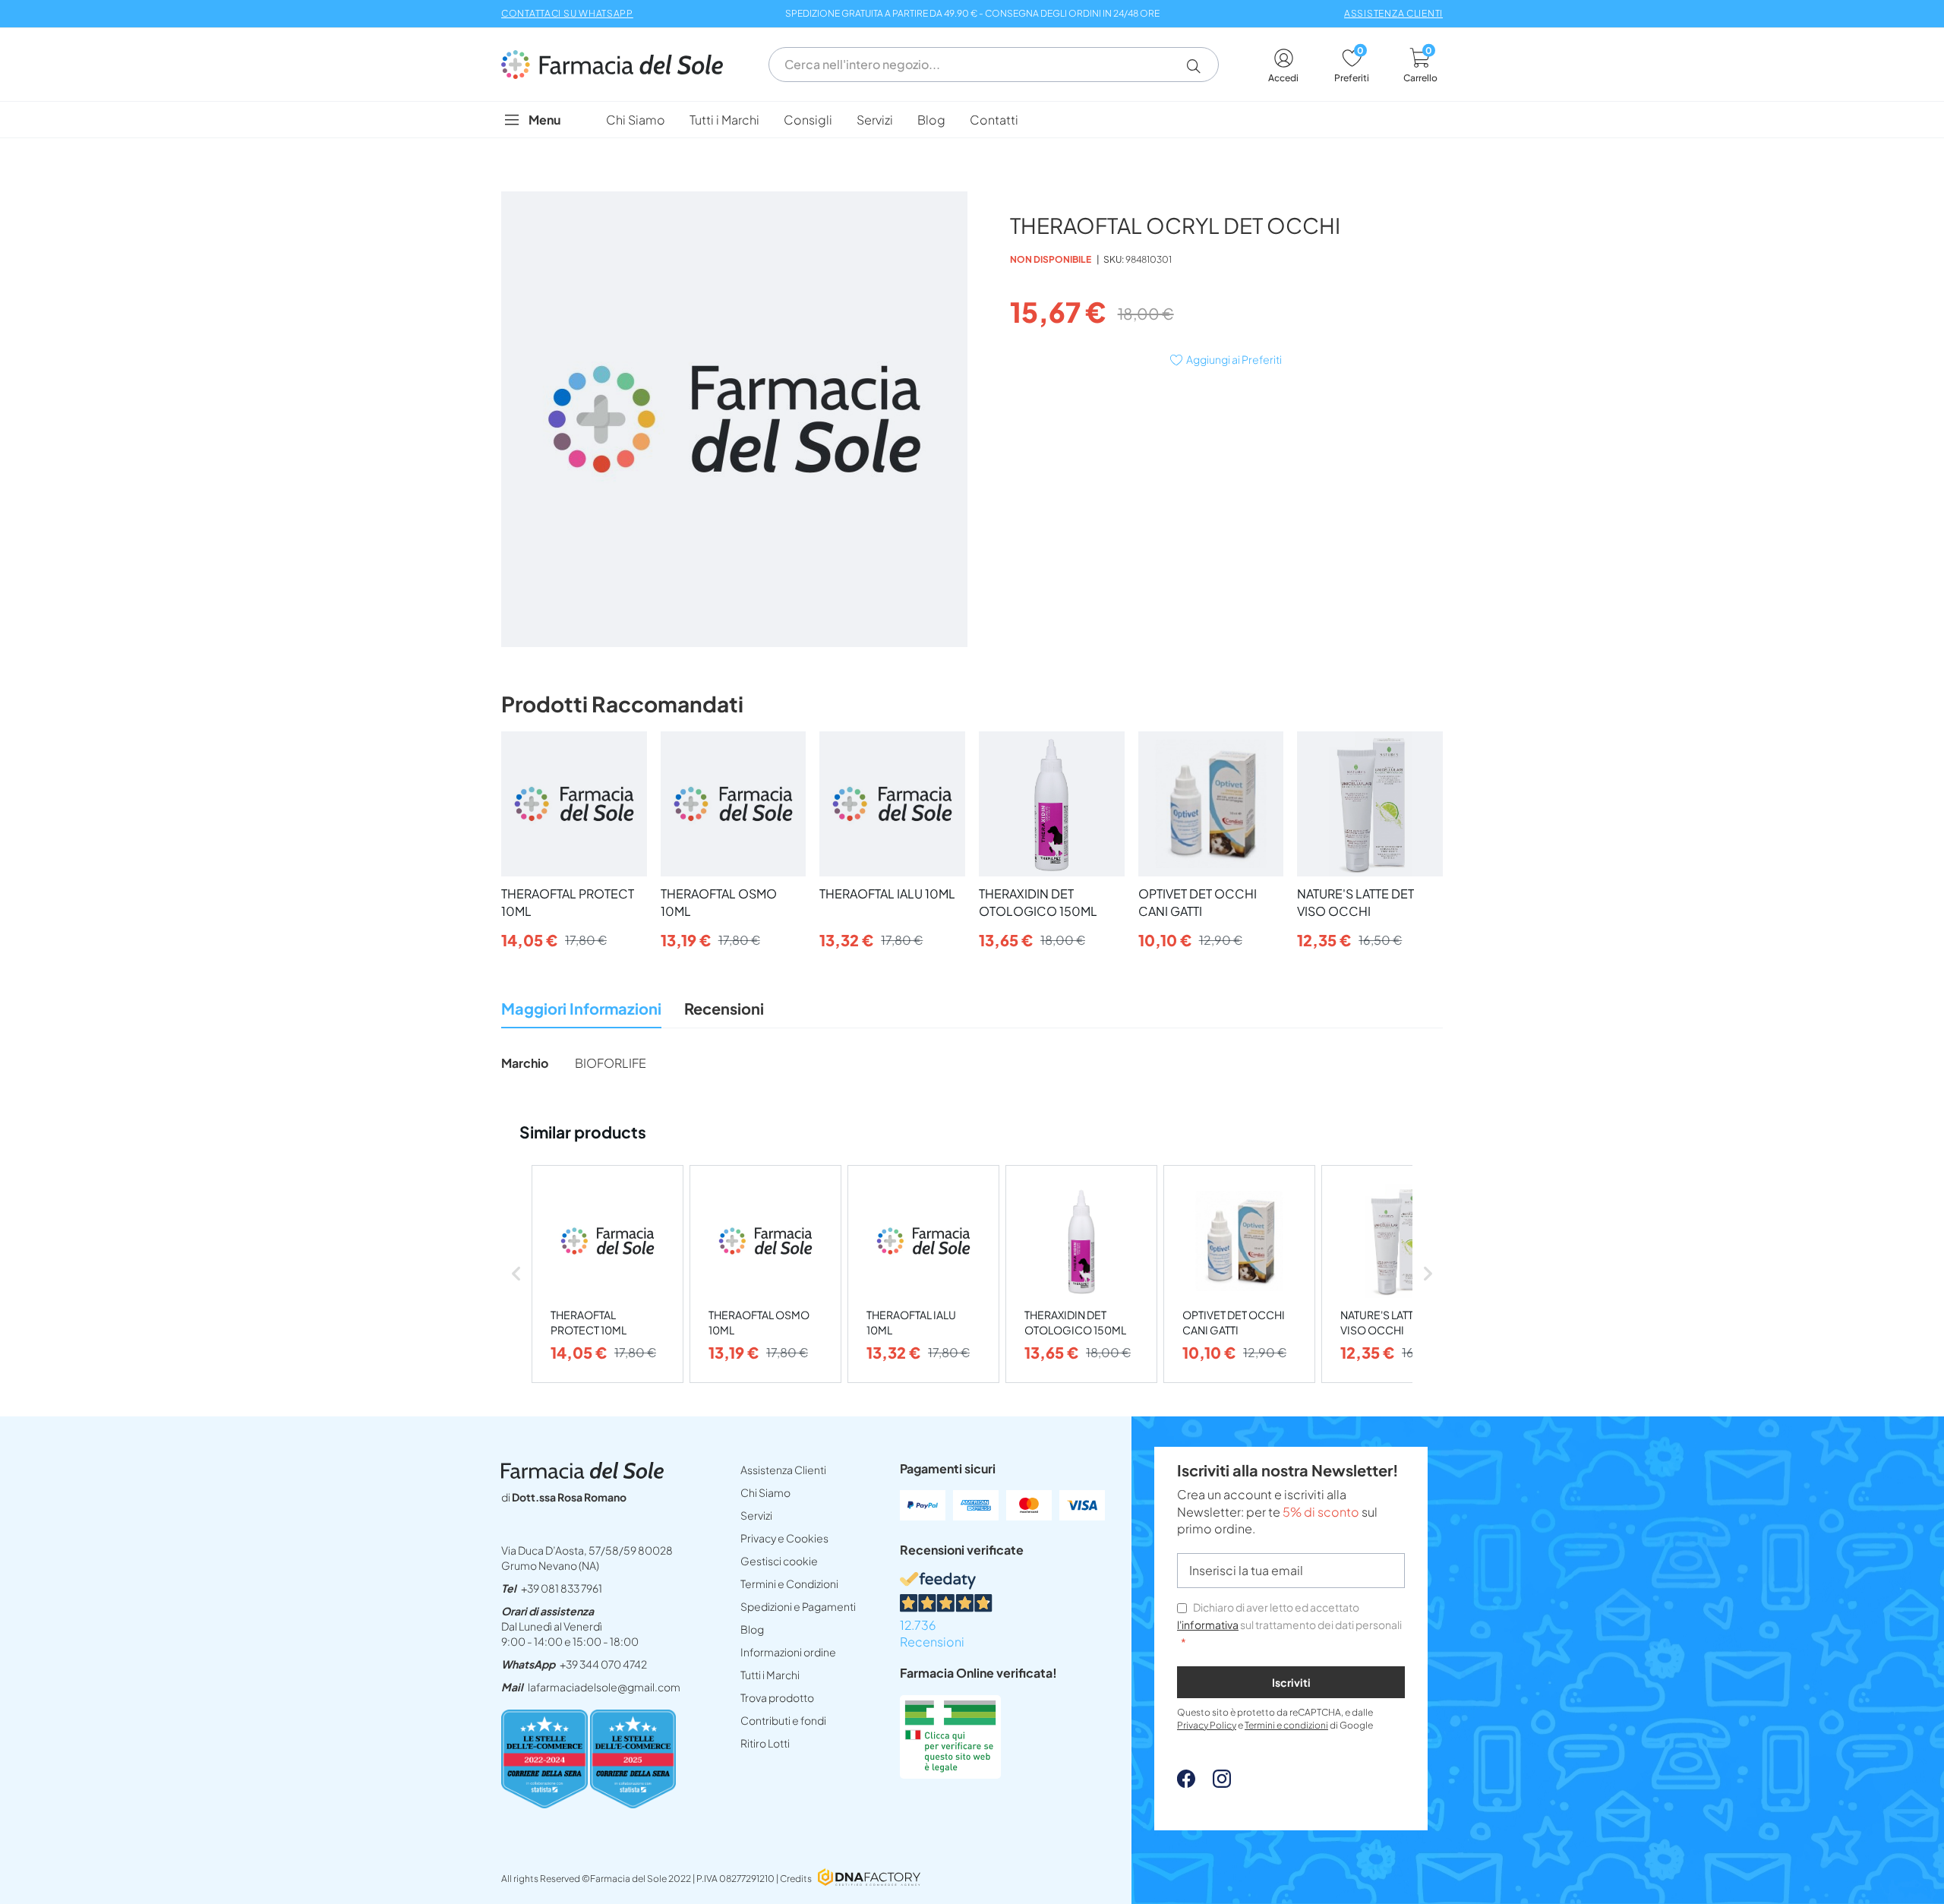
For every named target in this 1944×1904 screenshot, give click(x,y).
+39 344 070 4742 (603, 1664)
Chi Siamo (765, 1492)
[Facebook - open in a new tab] (1186, 1783)
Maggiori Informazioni (581, 1008)
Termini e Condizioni (789, 1584)
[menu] (972, 120)
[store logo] (620, 65)
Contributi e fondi (783, 1720)
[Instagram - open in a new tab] (1214, 1783)
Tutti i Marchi (770, 1675)
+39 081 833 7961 (562, 1588)
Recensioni (724, 1008)
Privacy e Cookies (784, 1538)
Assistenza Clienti (783, 1470)
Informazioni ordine (788, 1652)
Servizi (756, 1515)
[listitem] (607, 1274)
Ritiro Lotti (765, 1743)
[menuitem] (636, 120)
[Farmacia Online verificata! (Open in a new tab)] (950, 1774)
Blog (752, 1629)
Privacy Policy (1207, 1725)
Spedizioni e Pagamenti (798, 1606)
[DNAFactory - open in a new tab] (869, 1879)
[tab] (581, 1013)
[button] (1199, 66)
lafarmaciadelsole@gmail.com (604, 1687)
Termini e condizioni (1286, 1725)
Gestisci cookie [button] (779, 1561)
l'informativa (1208, 1625)
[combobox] (994, 65)
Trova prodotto (777, 1697)
